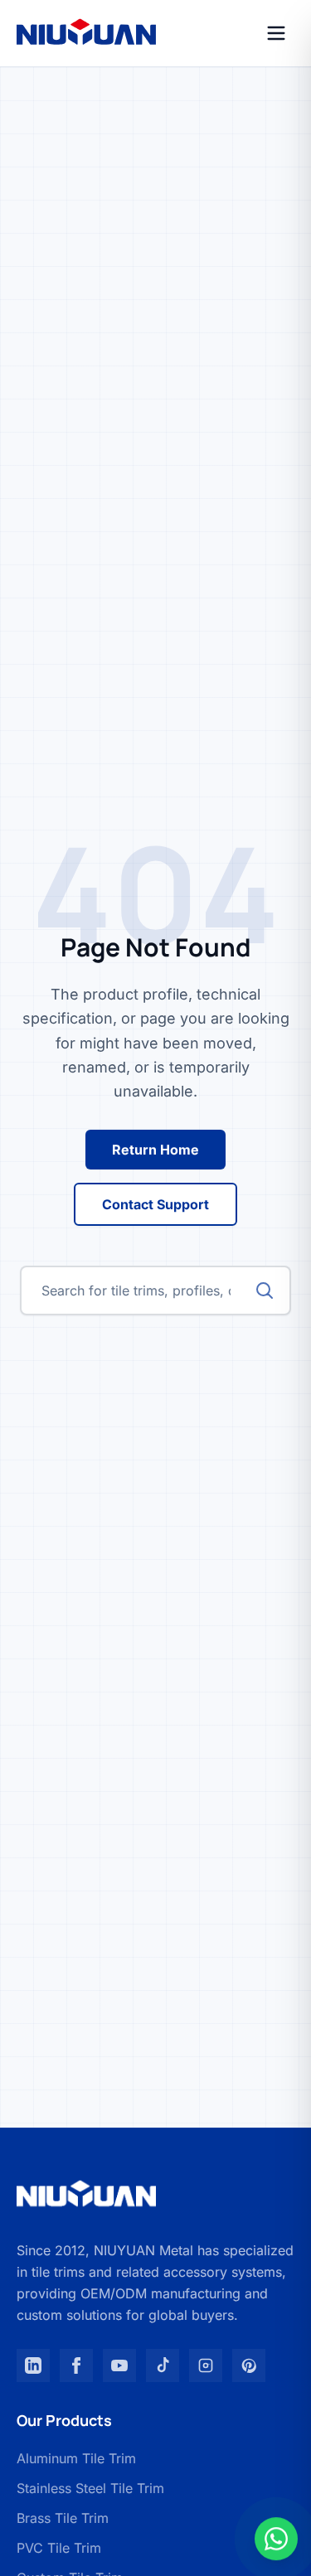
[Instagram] (206, 2365)
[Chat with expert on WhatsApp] (276, 2541)
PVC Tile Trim (59, 2548)
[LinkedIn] (33, 2365)
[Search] (265, 1290)
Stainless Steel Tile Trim (90, 2488)
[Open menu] (276, 33)
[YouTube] (119, 2365)
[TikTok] (163, 2365)
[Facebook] (76, 2365)
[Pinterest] (249, 2365)
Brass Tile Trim (63, 2518)
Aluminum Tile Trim (76, 2458)
